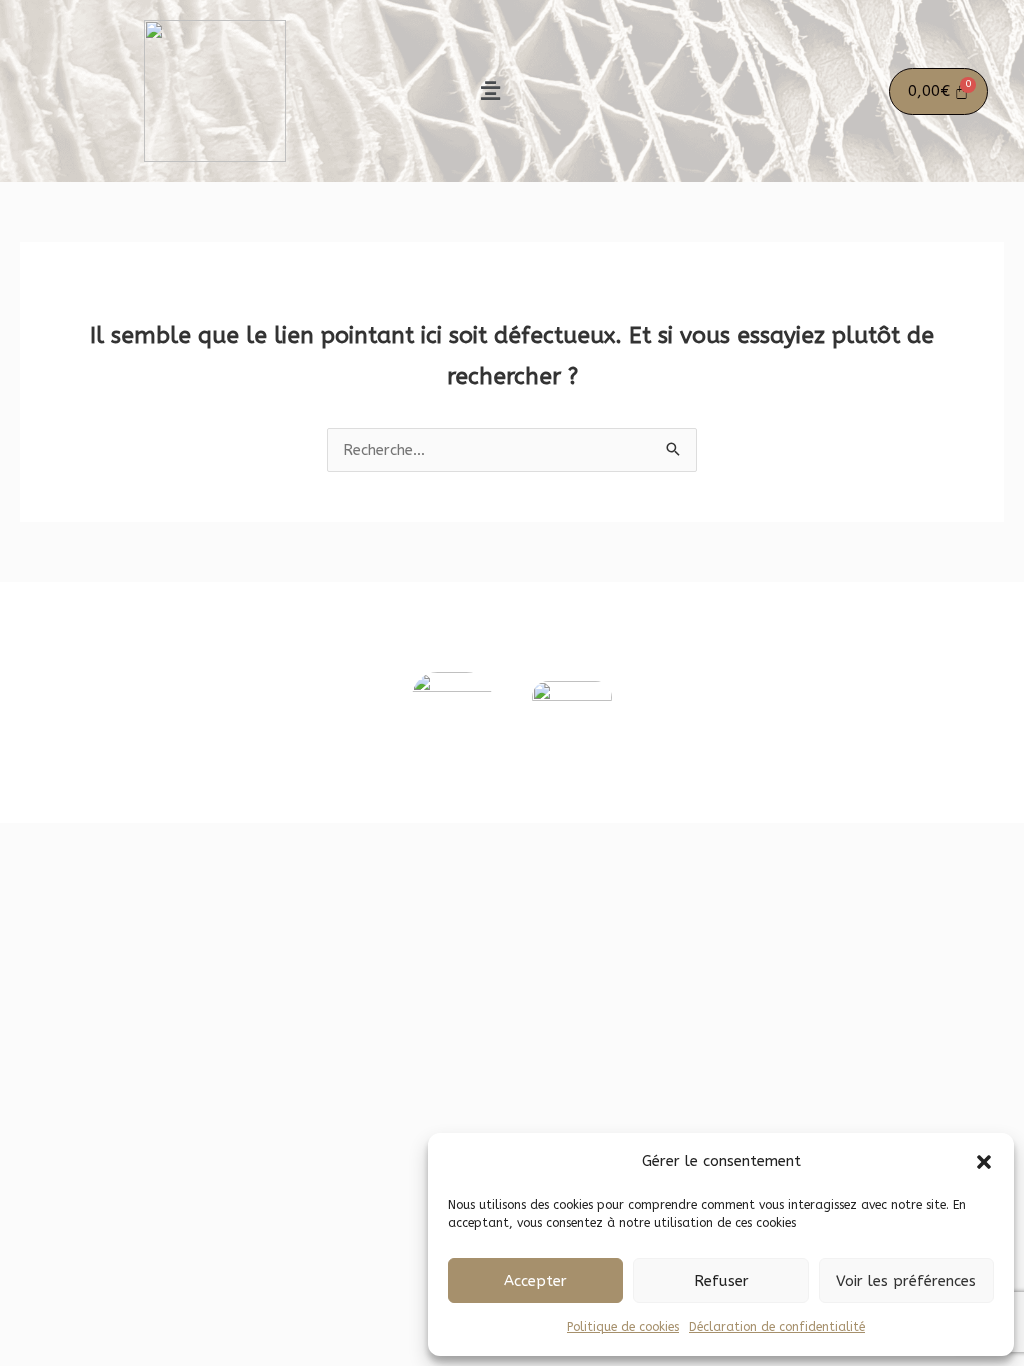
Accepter (535, 1281)
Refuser (721, 1281)
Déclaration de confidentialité (777, 1327)
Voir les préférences (906, 1281)
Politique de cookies (623, 1327)
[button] (984, 1162)
